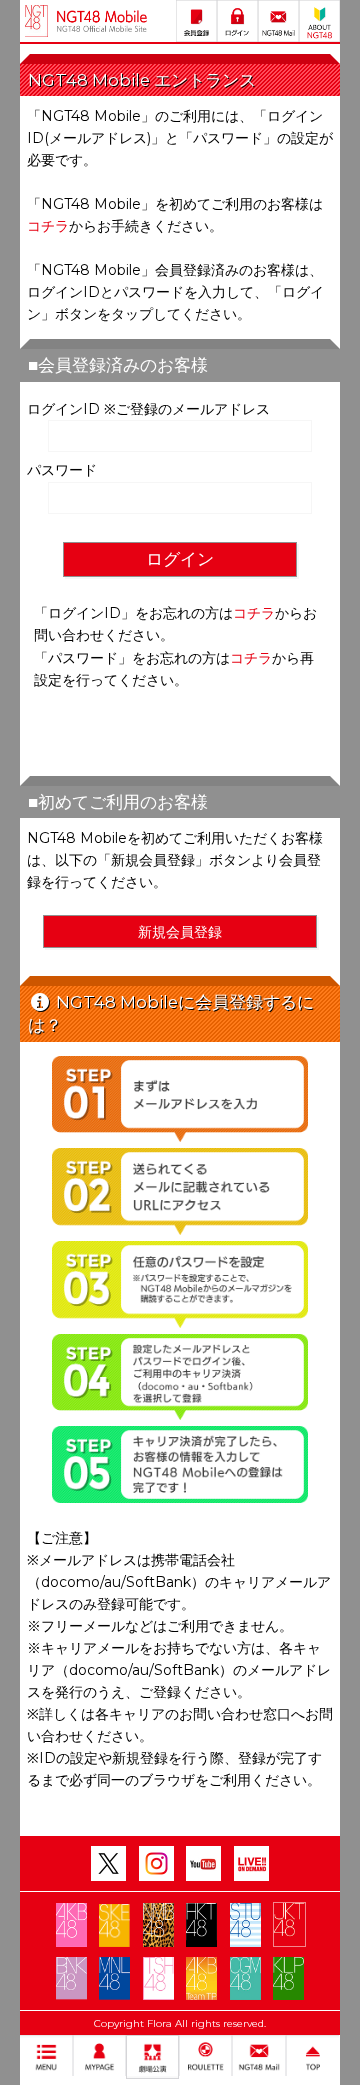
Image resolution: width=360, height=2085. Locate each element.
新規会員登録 (180, 932)
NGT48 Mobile (102, 21)
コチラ (48, 226)
